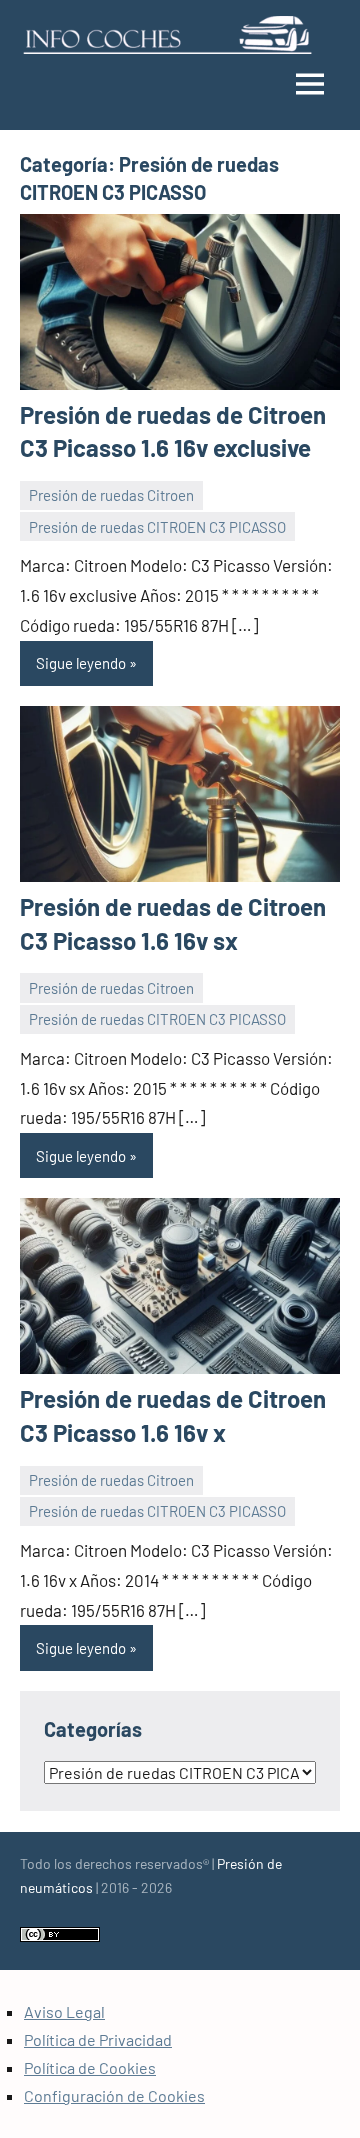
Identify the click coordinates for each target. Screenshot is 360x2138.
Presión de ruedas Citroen (111, 495)
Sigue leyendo (81, 663)
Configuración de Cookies (114, 2095)
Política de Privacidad (98, 2039)
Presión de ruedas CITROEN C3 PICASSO (157, 527)
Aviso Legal (64, 2011)
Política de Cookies (90, 2067)
